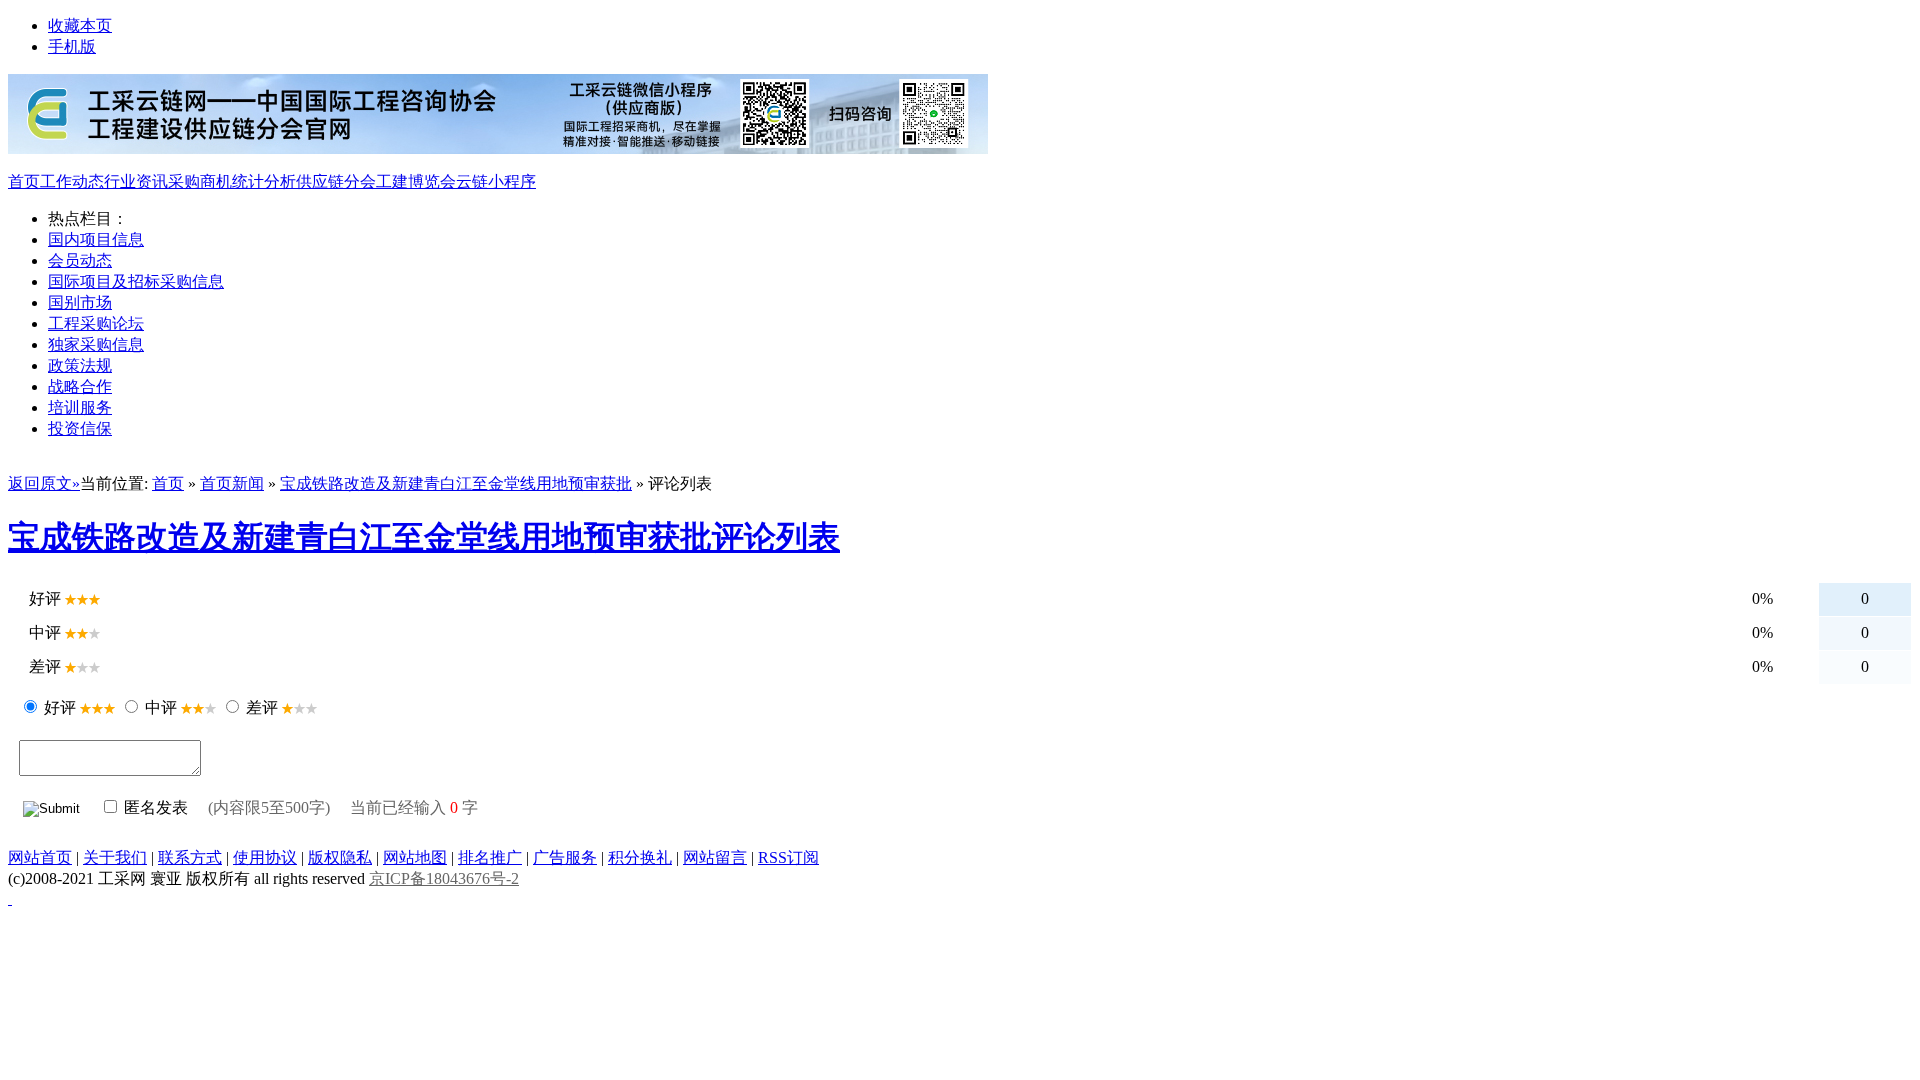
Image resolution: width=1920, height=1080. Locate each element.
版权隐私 (340, 857)
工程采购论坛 (96, 323)
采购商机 (200, 181)
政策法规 (80, 365)
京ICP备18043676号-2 (444, 878)
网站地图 (415, 857)
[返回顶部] (10, 898)
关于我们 (115, 857)
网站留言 (715, 857)
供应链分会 (336, 181)
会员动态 (80, 260)
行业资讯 (136, 181)
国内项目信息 (96, 239)
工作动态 (72, 181)
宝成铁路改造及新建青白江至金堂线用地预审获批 (456, 483)
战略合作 (80, 386)
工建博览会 (416, 181)
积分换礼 (640, 857)
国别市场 (80, 302)
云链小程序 (496, 181)
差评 (262, 707)
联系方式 (190, 857)
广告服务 (565, 857)
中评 (161, 707)
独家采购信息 (96, 344)
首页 (24, 181)
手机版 (72, 46)
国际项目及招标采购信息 (136, 281)
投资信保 (80, 428)
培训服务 (80, 407)
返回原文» (44, 483)
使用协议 (265, 857)
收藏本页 (80, 25)
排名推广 (490, 857)
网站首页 (40, 857)
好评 (60, 707)
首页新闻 (232, 483)
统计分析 (264, 181)
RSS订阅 (788, 857)
